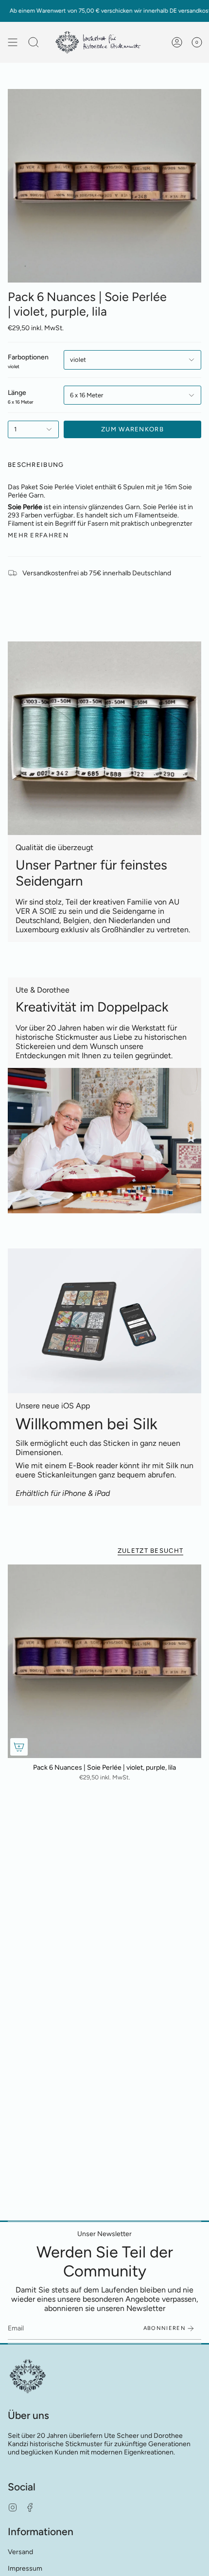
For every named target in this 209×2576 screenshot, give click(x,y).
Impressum (25, 2568)
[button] (34, 42)
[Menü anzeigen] (13, 42)
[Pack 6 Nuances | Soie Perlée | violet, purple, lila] (104, 1661)
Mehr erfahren (38, 535)
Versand (20, 2552)
